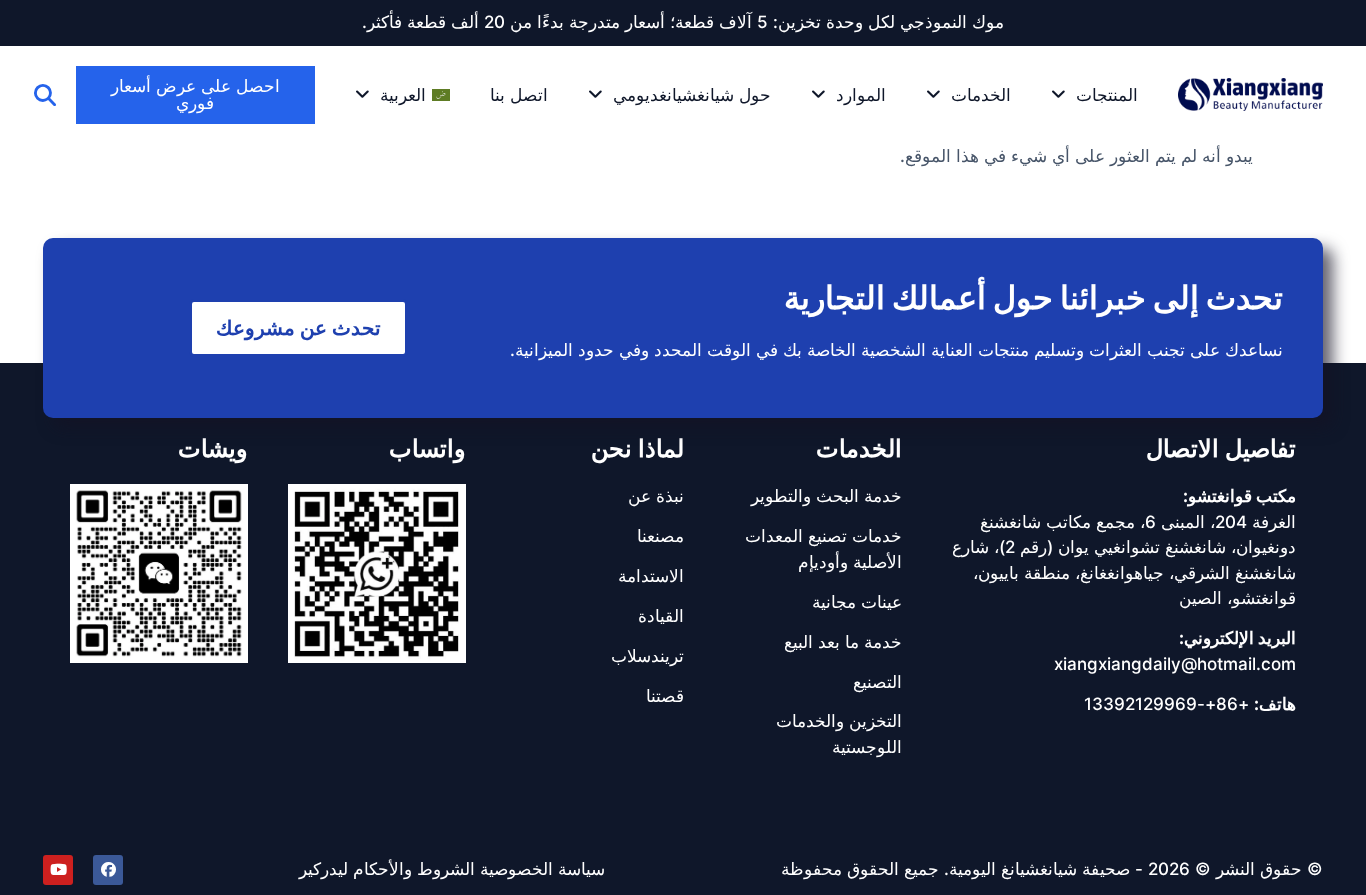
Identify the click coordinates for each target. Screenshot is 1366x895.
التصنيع (877, 682)
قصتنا (665, 696)
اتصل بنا (519, 95)
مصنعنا (660, 536)
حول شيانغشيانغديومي (692, 95)
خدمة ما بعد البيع (843, 642)
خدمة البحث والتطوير (826, 496)
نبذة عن (656, 496)
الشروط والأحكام (414, 869)
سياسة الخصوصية (542, 869)
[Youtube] (58, 870)
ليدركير (323, 869)
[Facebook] (108, 870)
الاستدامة (651, 576)
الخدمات (981, 95)
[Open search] (45, 95)
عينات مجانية (857, 602)
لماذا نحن (637, 448)
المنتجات (1107, 95)
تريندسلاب (647, 656)
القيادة (661, 616)
